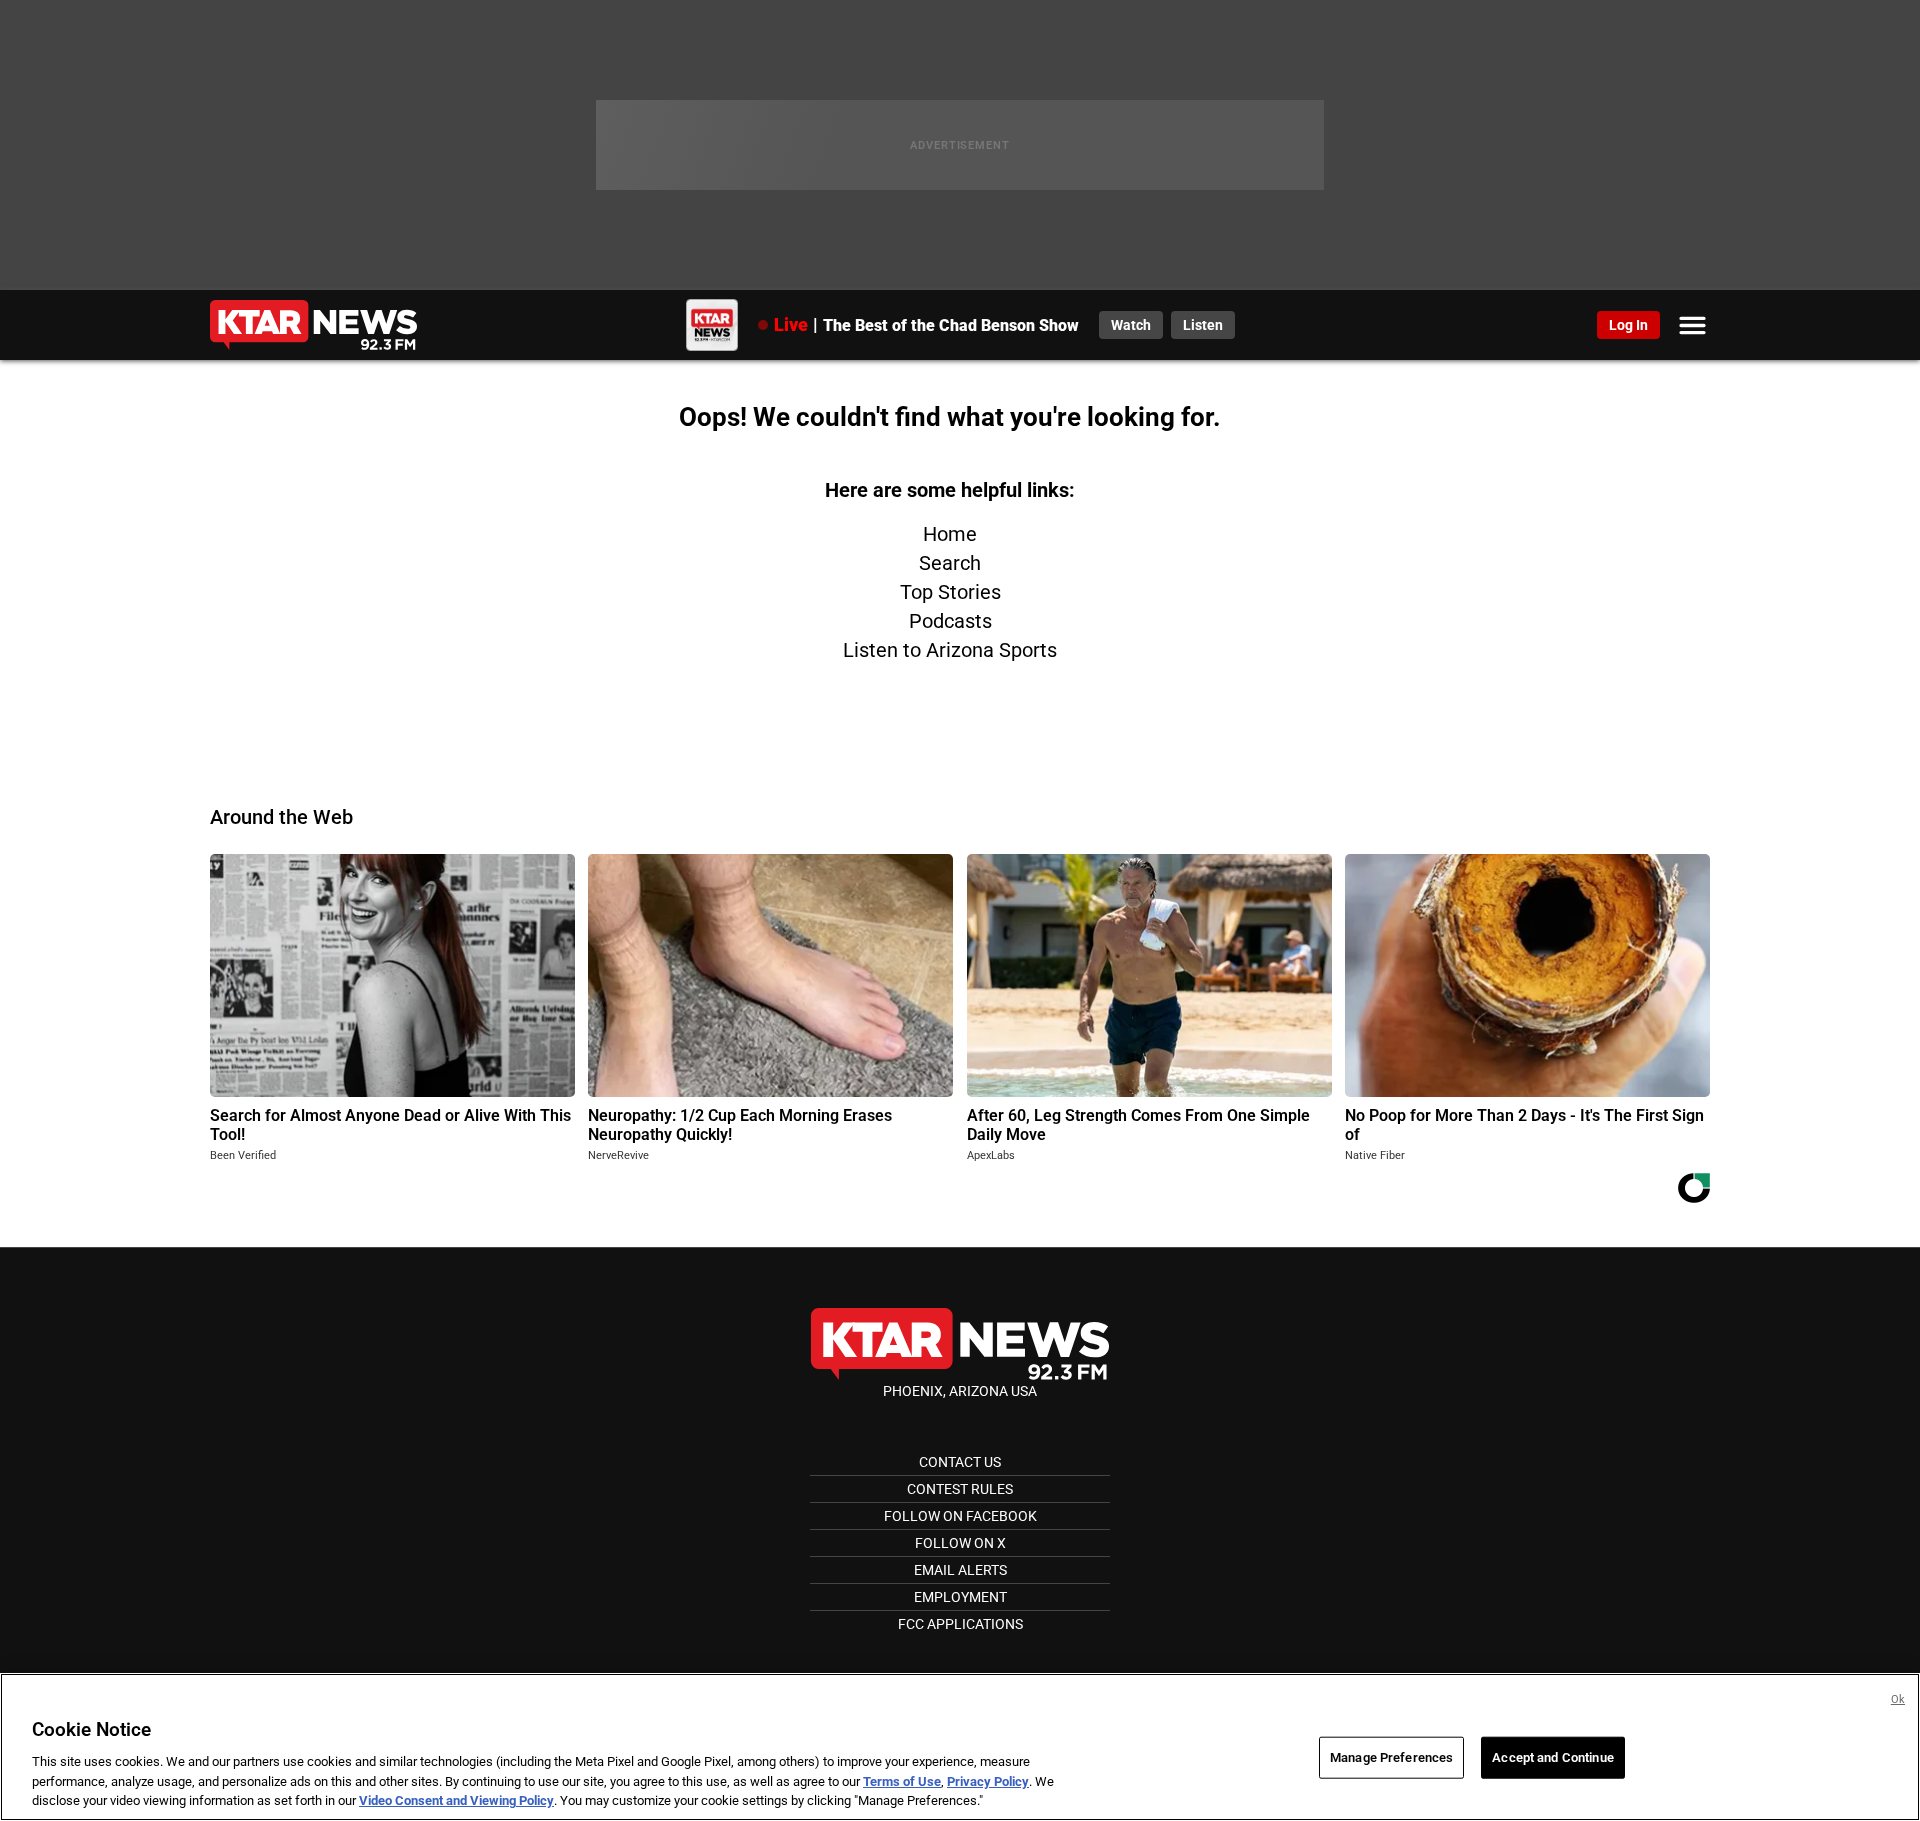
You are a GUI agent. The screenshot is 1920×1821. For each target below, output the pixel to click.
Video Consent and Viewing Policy (456, 1800)
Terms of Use (902, 1781)
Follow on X (960, 1543)
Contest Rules (960, 1489)
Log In (1628, 325)
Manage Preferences (1391, 1757)
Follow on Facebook (960, 1516)
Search (950, 563)
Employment (960, 1597)
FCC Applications (960, 1624)
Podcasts (950, 621)
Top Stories (950, 592)
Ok (1898, 1699)
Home (950, 534)
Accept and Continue (1552, 1757)
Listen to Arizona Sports (950, 650)
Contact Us (960, 1462)
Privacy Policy (988, 1781)
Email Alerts (960, 1570)
